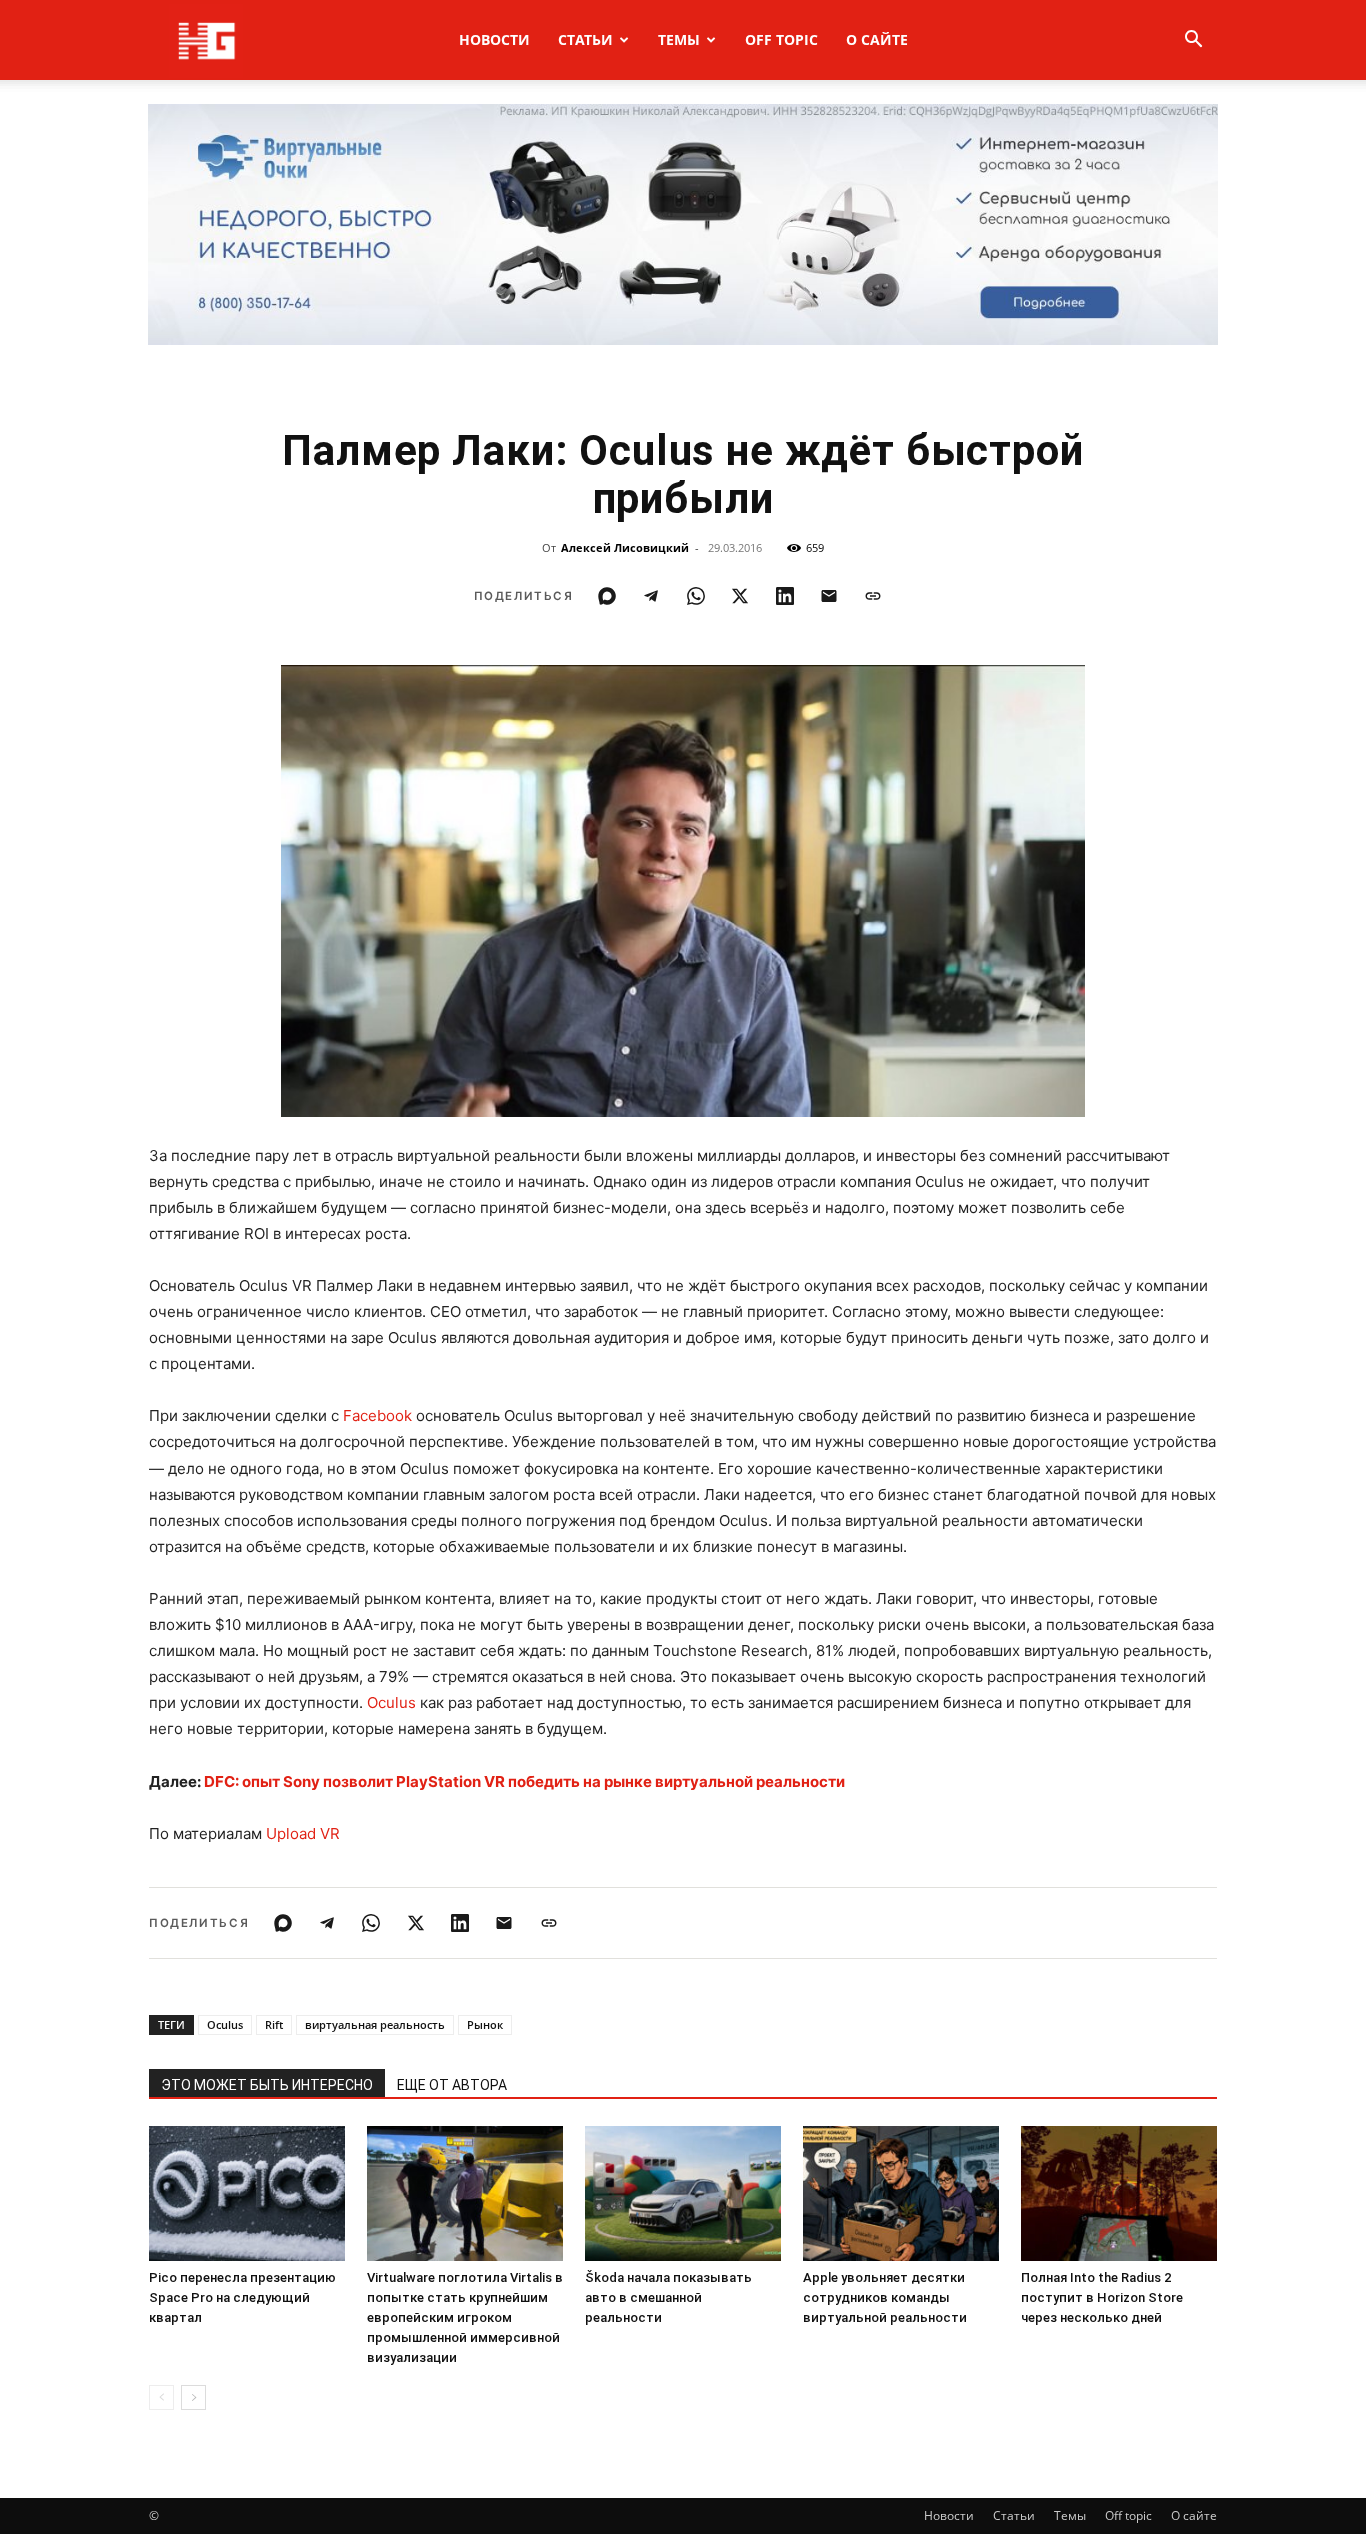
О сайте (877, 39)
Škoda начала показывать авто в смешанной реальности (668, 2297)
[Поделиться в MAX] (607, 596)
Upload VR (303, 1833)
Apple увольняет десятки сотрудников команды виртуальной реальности (885, 2297)
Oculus (391, 1702)
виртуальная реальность (375, 2024)
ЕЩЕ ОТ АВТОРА (452, 2085)
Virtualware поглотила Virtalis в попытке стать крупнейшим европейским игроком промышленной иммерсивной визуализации (465, 2317)
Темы (679, 39)
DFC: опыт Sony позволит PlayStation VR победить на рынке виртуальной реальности (524, 1781)
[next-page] (193, 2397)
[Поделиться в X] (740, 596)
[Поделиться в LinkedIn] (785, 596)
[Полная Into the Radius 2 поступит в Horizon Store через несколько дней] (1119, 2193)
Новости (494, 39)
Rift (274, 2024)
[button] (1193, 41)
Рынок (485, 2024)
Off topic (781, 39)
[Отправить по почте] (829, 596)
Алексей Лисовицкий (625, 547)
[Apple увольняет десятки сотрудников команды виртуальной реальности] (901, 2193)
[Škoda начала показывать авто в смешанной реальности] (683, 2193)
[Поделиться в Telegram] (651, 596)
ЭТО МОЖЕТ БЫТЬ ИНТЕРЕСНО (267, 2085)
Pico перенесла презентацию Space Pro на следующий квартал (242, 2297)
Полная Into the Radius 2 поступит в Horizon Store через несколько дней (1102, 2297)
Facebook (377, 1415)
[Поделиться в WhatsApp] (696, 596)
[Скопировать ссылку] (873, 596)
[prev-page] (161, 2397)
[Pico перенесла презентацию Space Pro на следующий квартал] (247, 2193)
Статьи (585, 39)
